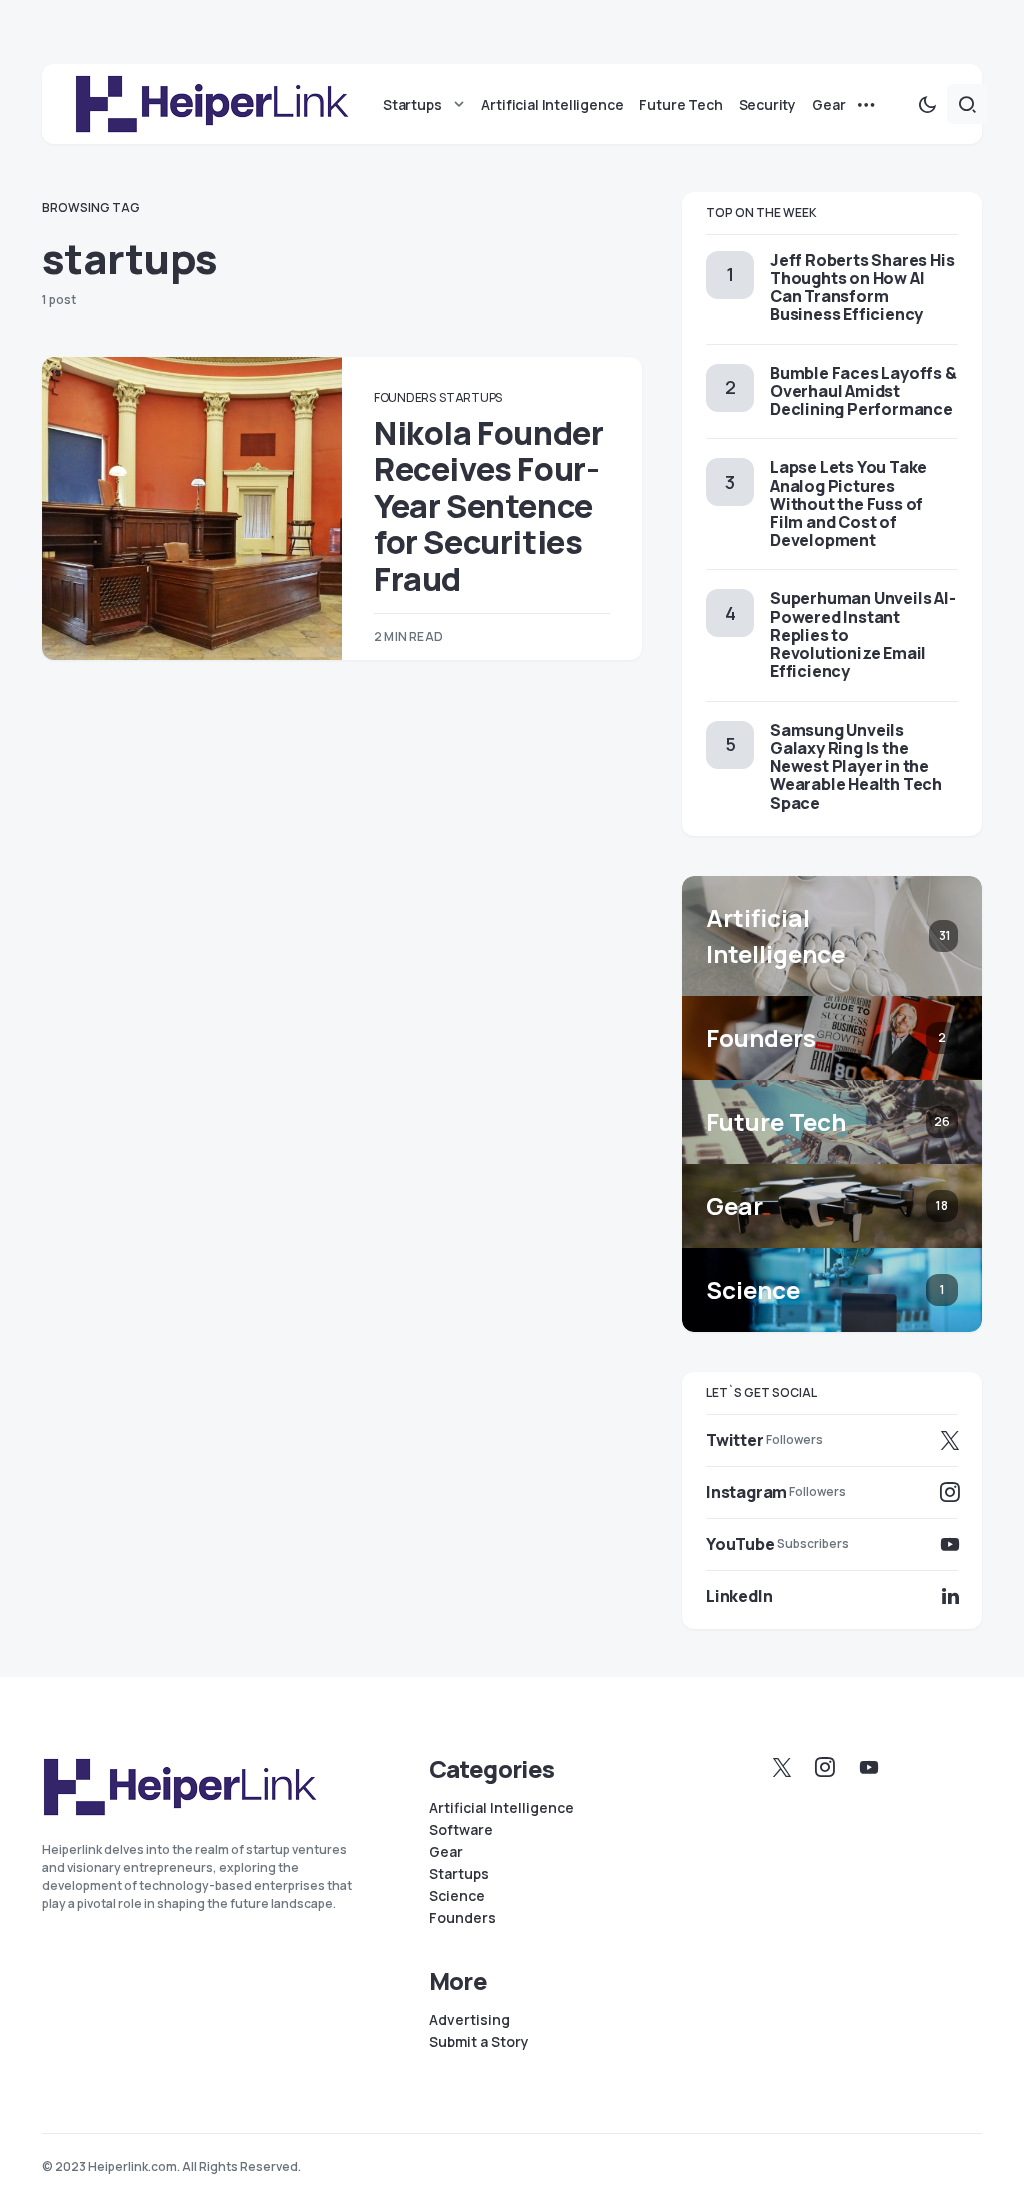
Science (457, 1896)
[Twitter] (782, 1767)
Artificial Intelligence (501, 1808)
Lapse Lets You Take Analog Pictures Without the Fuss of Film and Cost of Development (848, 503)
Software (461, 1830)
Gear (446, 1852)
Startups (470, 397)
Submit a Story (479, 2042)
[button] (927, 104)
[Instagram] (825, 1767)
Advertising (469, 2020)
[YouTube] (869, 1767)
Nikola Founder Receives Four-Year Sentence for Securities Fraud (488, 506)
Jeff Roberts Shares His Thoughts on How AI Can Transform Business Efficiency (862, 287)
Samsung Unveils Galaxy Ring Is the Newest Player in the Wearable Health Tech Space (856, 766)
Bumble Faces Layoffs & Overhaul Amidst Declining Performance (863, 391)
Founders (405, 397)
